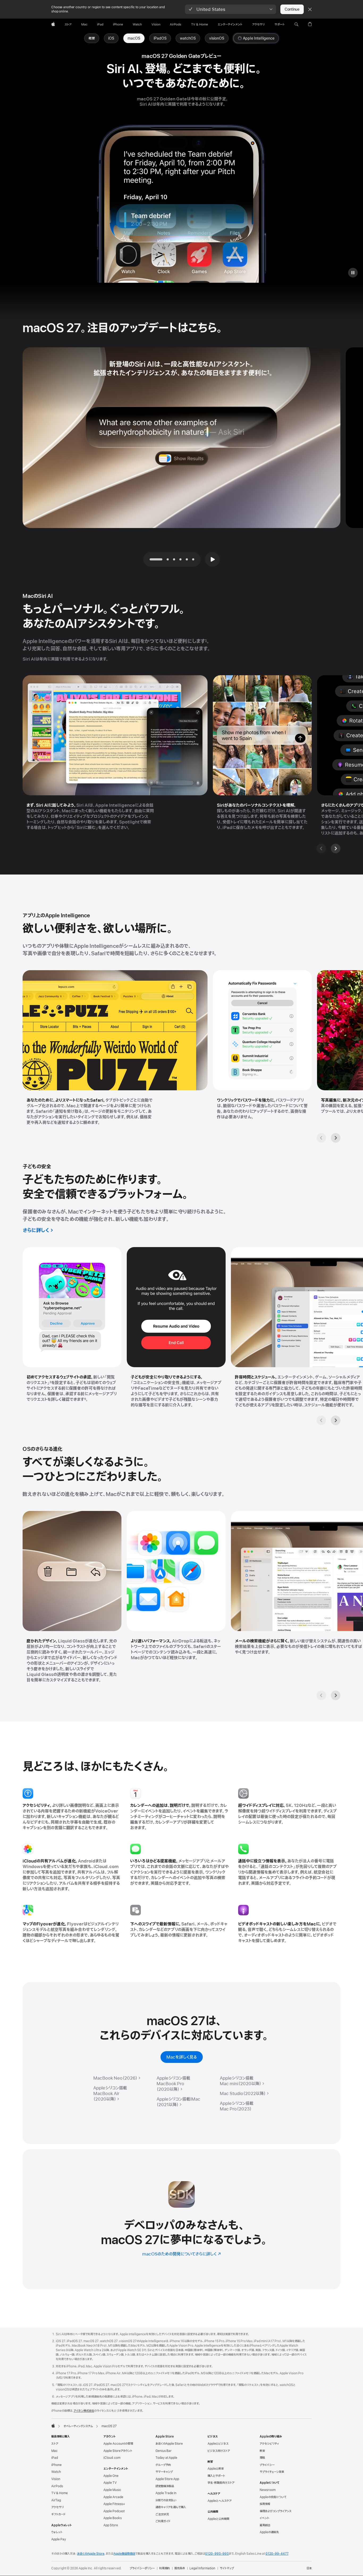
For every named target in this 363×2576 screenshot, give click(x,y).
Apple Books (113, 2518)
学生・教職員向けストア (221, 2483)
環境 (262, 2458)
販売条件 (180, 2568)
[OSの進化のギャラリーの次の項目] (336, 1695)
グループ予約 (163, 2465)
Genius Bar (164, 2451)
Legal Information (202, 2568)
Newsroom (268, 2490)
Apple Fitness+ (114, 2504)
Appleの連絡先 (269, 2532)
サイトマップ (227, 2568)
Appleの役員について (273, 2497)
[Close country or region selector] (310, 9)
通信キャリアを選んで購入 (171, 2507)
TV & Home (60, 2493)
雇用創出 (265, 2525)
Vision (56, 2479)
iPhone (56, 2465)
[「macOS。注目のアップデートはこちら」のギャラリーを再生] (212, 559)
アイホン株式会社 (84, 2411)
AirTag (56, 2500)
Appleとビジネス (218, 2444)
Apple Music (112, 2490)
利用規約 (164, 2568)
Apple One (111, 2476)
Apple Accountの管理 (118, 2444)
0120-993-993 (217, 2554)
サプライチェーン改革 (272, 2472)
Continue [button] (292, 9)
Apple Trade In (166, 2493)
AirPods (57, 2486)
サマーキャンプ (164, 2472)
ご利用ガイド (163, 2521)
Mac (54, 2451)
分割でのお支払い (166, 2500)
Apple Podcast (114, 2511)
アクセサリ (58, 2507)
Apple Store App (167, 2479)
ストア (55, 2444)
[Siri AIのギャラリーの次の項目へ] (336, 848)
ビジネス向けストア (219, 2451)
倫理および (276, 2511)
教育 (262, 2451)
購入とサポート (216, 2476)
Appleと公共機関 (218, 2519)
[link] (134, 38)
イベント (264, 2518)
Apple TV (110, 2483)
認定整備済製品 (165, 2486)
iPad (55, 2458)
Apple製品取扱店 (124, 2554)
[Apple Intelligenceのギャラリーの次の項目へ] (336, 1138)
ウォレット (57, 2532)
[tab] (168, 559)
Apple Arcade (113, 2497)
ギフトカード (58, 2514)
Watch (56, 2472)
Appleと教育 (216, 2469)
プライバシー (267, 2465)
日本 (309, 2568)
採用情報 (265, 2504)
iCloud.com (112, 2458)
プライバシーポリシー (142, 2568)
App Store (111, 2525)
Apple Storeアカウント (118, 2451)
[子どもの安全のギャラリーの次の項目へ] (336, 1420)
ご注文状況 (162, 2514)
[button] (231, 9)
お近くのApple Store (169, 2444)
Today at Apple (166, 2458)
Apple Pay (59, 2539)
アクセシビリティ (269, 2444)
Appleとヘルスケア (220, 2501)
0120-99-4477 (277, 2554)
